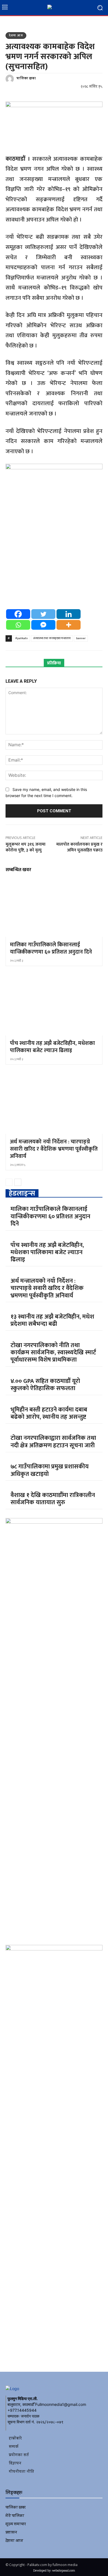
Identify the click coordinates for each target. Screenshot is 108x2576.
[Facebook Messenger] (43, 625)
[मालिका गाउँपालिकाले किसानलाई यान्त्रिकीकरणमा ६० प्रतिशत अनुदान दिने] (54, 908)
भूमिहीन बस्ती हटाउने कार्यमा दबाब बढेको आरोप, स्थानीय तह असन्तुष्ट (49, 1413)
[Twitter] (43, 614)
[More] (69, 625)
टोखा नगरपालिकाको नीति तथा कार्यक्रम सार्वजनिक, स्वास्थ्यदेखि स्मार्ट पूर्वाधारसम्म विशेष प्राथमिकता (53, 1353)
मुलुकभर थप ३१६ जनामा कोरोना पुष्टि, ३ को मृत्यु (25, 847)
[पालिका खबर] (11, 79)
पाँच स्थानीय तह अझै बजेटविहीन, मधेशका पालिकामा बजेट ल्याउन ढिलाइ (52, 1047)
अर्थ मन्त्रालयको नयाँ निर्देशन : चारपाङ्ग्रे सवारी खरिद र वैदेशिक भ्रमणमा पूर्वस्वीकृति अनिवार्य (54, 1149)
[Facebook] (18, 614)
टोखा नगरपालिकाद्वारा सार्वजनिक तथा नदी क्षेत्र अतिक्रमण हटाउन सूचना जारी (53, 1442)
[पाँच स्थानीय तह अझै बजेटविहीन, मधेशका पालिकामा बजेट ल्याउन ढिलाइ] (54, 1006)
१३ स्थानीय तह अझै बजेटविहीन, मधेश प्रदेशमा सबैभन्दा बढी (52, 1320)
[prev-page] (9, 1182)
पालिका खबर (26, 79)
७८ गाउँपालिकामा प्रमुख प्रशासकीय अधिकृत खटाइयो (50, 1470)
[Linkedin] (69, 614)
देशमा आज (16, 36)
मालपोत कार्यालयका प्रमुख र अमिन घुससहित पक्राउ (79, 847)
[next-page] (18, 1182)
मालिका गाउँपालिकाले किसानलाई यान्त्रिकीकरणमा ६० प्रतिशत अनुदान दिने (51, 948)
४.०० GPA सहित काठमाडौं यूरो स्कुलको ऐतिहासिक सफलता (45, 1385)
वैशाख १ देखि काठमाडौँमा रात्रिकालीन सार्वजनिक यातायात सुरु (53, 1499)
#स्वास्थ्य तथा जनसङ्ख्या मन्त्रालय (52, 638)
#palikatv (21, 638)
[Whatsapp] (18, 625)
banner (81, 638)
